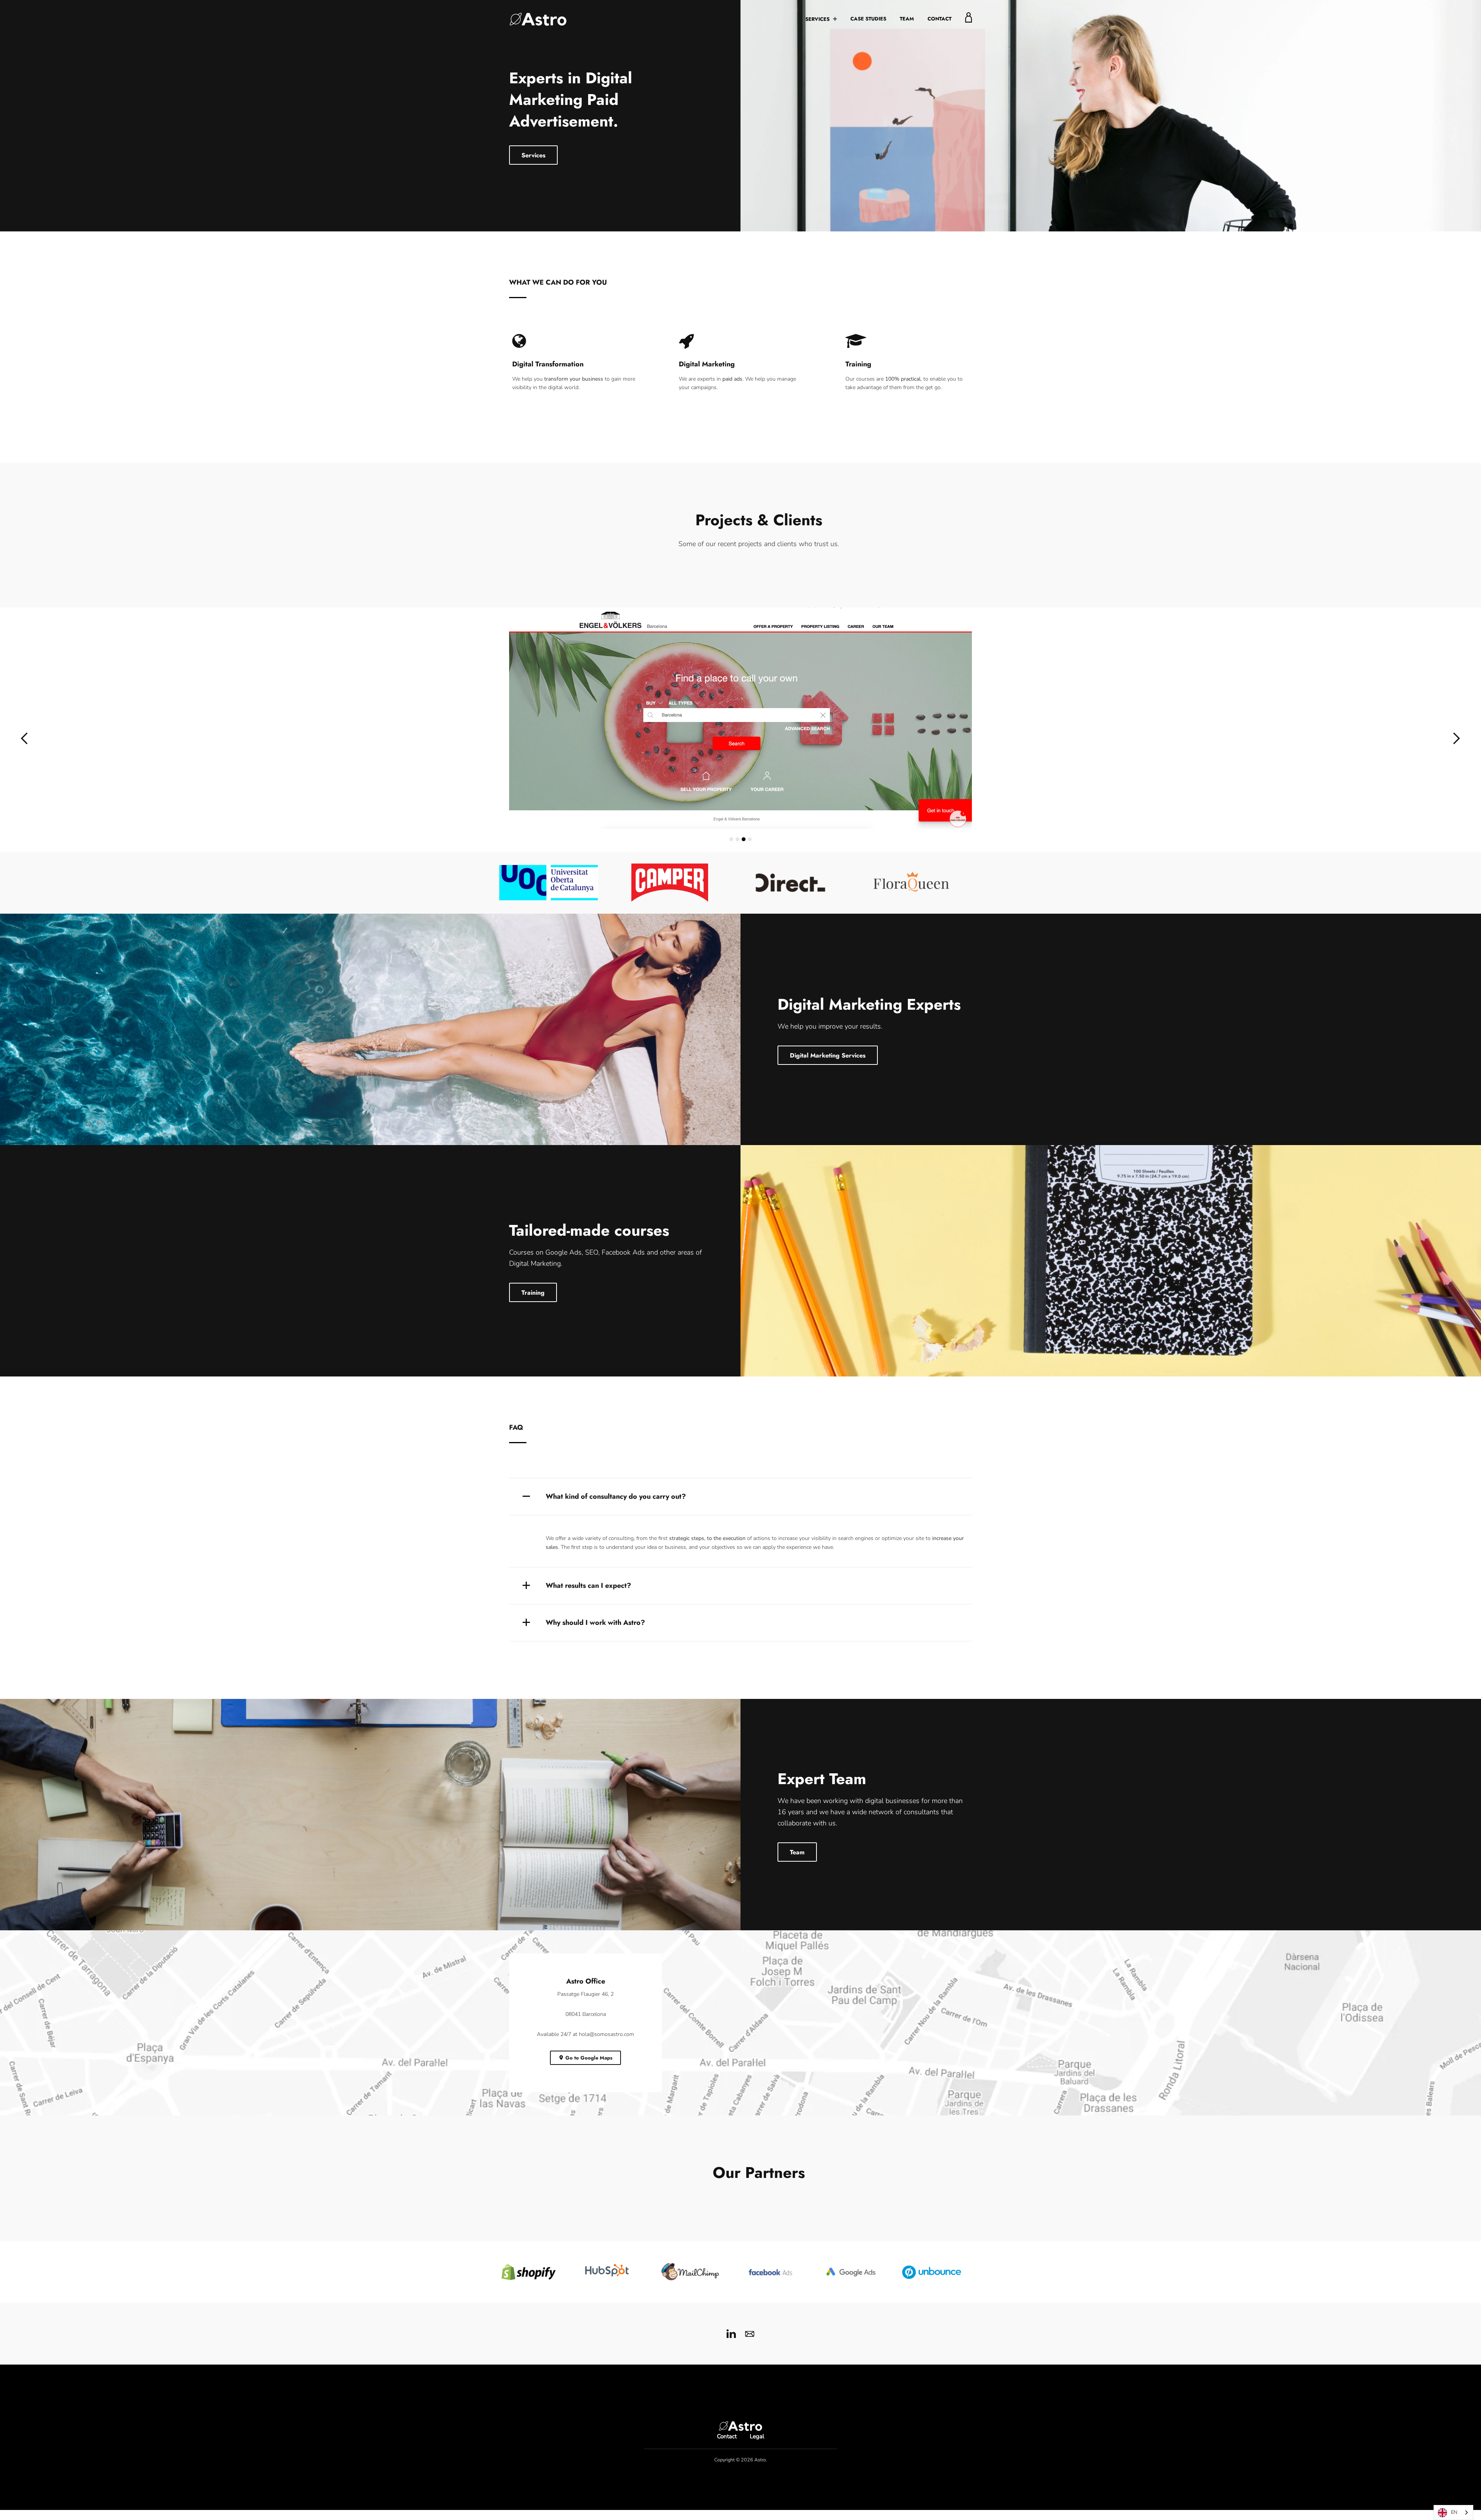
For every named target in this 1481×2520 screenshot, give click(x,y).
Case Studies (868, 19)
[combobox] (1453, 2512)
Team (907, 19)
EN (1454, 2512)
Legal (757, 2454)
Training (533, 1310)
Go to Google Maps (589, 2076)
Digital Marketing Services (828, 1073)
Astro (760, 2477)
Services (818, 19)
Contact (940, 19)
